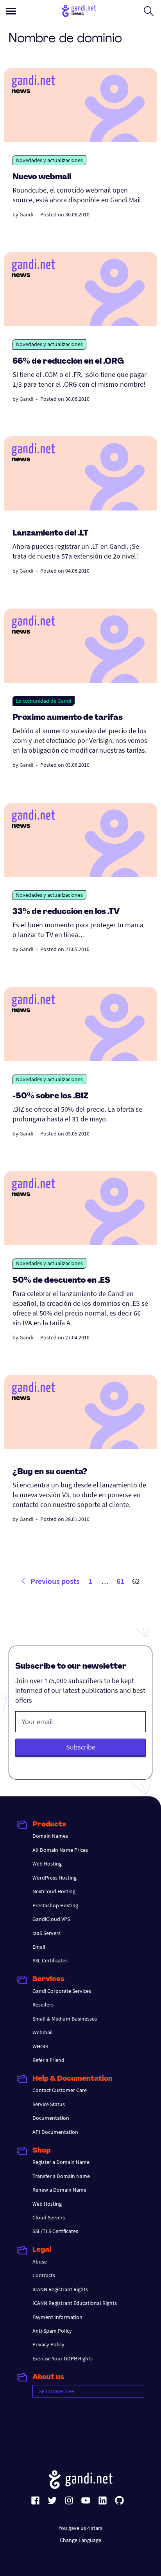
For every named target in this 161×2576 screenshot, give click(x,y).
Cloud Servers (49, 2217)
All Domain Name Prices (60, 1850)
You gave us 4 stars (80, 2528)
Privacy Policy (48, 2344)
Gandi (26, 214)
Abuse (40, 2262)
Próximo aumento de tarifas (68, 718)
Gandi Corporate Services (62, 1991)
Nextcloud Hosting (54, 1891)
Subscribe (81, 1747)
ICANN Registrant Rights (60, 2289)
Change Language (80, 2540)
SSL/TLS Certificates (55, 2231)
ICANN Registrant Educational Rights (75, 2303)
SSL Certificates (50, 1960)
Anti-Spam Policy (52, 2331)
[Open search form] (149, 11)
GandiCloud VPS (51, 1919)
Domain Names (50, 1836)
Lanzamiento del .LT (50, 534)
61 (120, 1581)
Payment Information (57, 2317)
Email (39, 1947)
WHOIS (40, 2046)
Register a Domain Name (61, 2162)
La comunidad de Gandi (44, 701)
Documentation (51, 2118)
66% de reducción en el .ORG (68, 362)
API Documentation (55, 2132)
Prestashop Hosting (55, 1905)
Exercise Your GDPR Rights (63, 2358)
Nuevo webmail (42, 177)
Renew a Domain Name (59, 2190)
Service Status (49, 2104)
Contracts (44, 2275)
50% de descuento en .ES (61, 1281)
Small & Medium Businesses (65, 2019)
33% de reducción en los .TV (66, 912)
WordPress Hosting (55, 1878)
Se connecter (57, 2391)
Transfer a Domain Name (61, 2176)
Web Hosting (47, 1864)
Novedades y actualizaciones (49, 160)
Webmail (43, 2032)
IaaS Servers (47, 1933)
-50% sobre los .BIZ (50, 1096)
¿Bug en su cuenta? (50, 1472)
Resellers (43, 2005)
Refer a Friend (48, 2060)
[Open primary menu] (11, 11)
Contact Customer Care (60, 2090)
